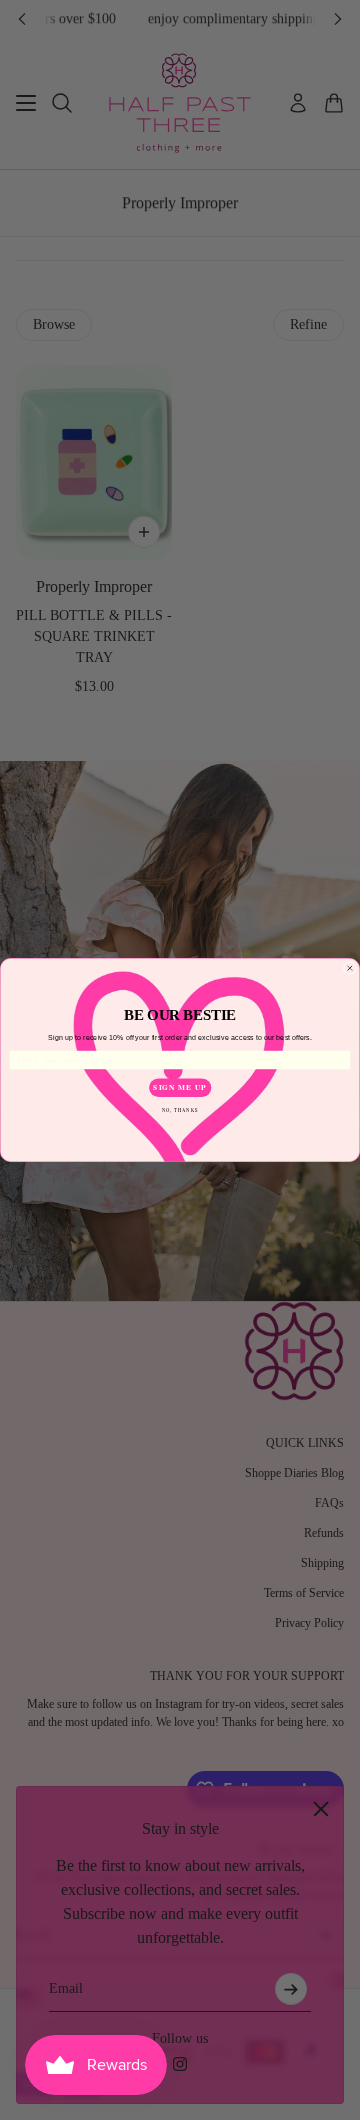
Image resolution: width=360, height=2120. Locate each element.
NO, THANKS (180, 1109)
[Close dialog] (349, 968)
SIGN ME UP (179, 1087)
